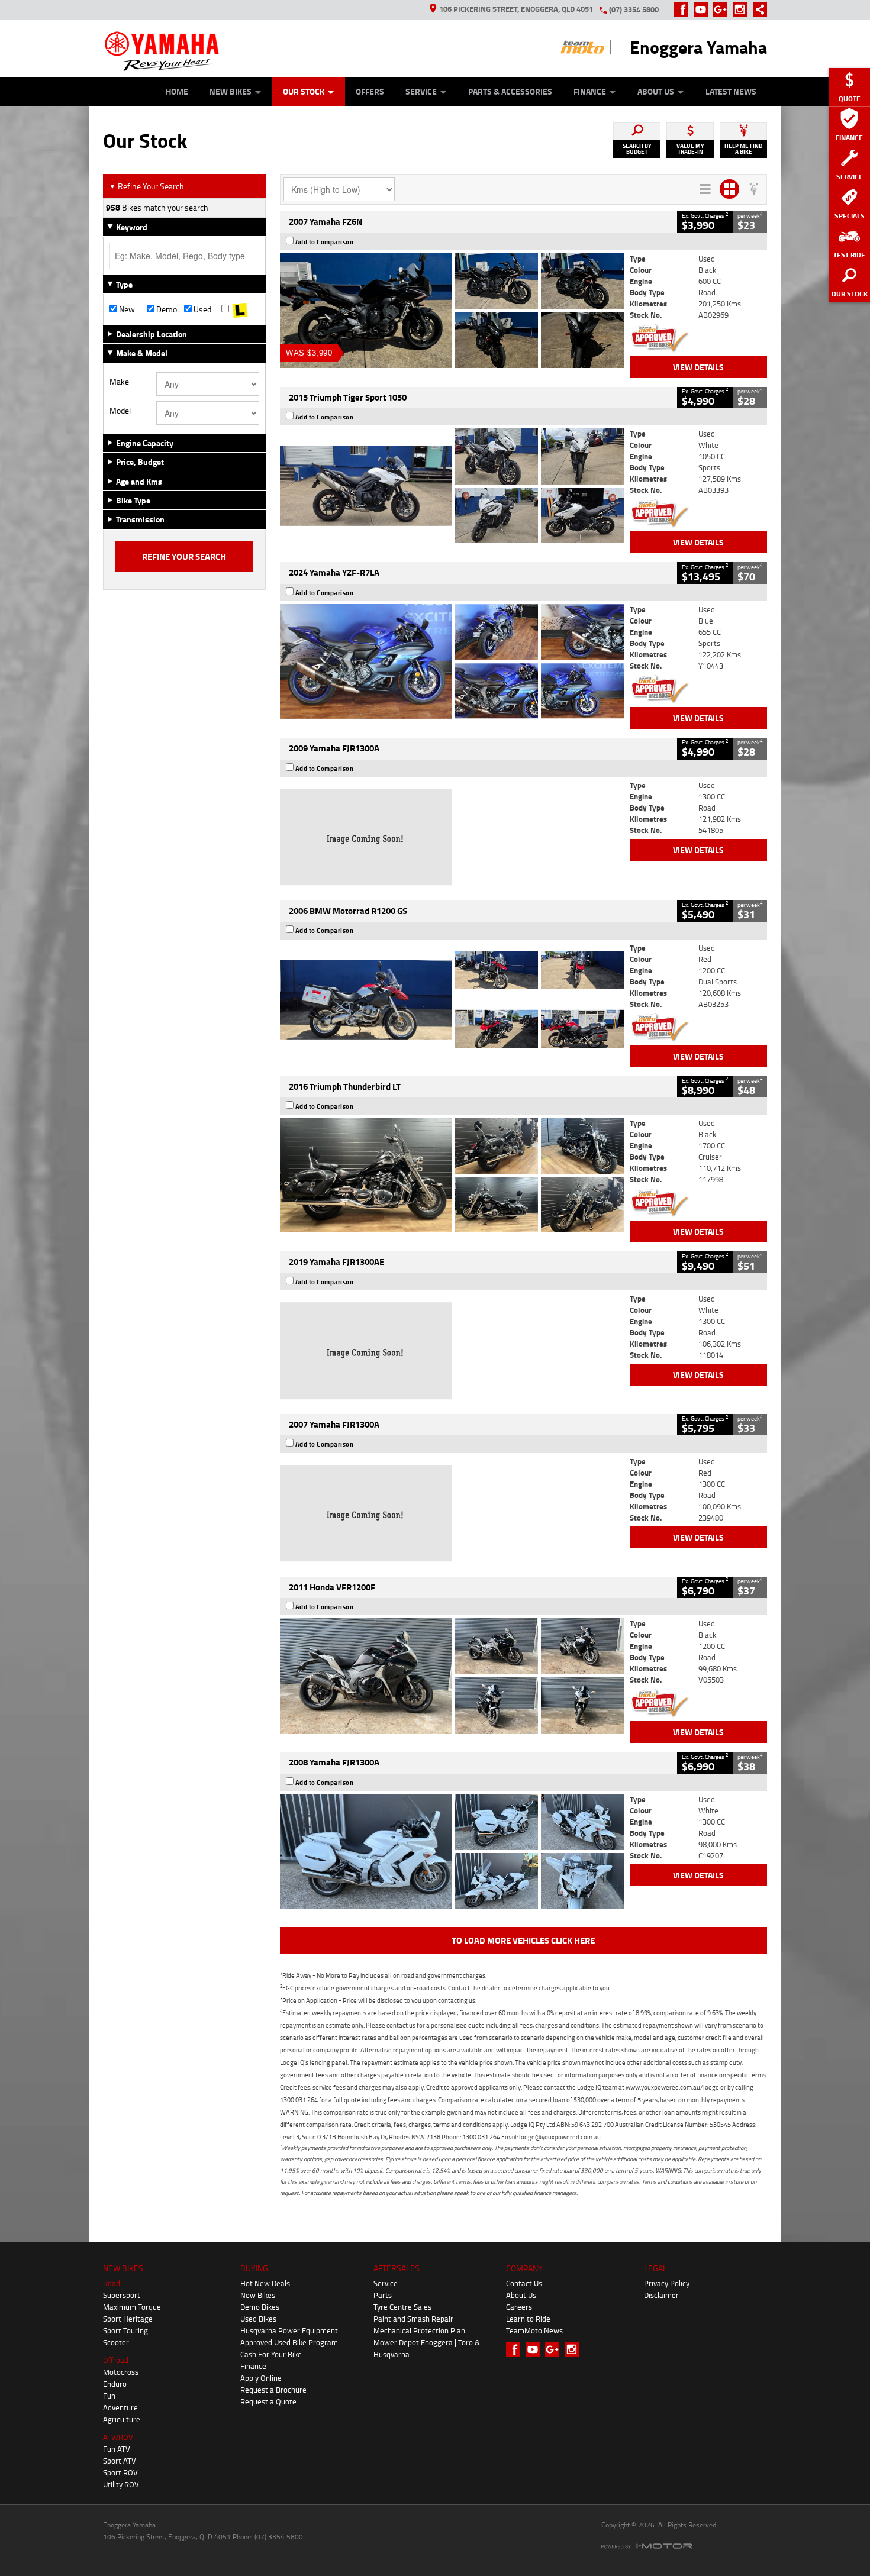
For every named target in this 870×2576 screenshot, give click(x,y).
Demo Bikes (260, 2307)
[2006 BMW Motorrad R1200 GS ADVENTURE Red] (452, 1000)
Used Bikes (258, 2319)
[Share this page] (757, 9)
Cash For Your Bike (271, 2354)
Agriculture (122, 2419)
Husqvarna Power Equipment (289, 2330)
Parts (383, 2295)
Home (177, 91)
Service (421, 91)
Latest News (731, 91)
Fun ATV (117, 2449)
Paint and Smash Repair (413, 2319)
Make (119, 382)
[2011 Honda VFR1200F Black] (452, 1676)
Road (112, 2283)
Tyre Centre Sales (402, 2307)
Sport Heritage (128, 2319)
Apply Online (261, 2378)
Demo (166, 309)
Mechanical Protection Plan (419, 2330)
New (126, 309)
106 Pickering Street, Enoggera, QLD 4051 (516, 9)
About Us (656, 91)
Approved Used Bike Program (289, 2342)
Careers (519, 2307)
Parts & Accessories (510, 91)
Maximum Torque (132, 2307)
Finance (590, 91)
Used (202, 309)
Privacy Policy (667, 2283)
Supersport (122, 2295)
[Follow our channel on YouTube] (703, 9)
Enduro (115, 2384)
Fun (109, 2396)
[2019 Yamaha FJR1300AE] (452, 1351)
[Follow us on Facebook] (684, 9)
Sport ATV (120, 2461)
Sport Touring (125, 2330)
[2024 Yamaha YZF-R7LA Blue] (452, 661)
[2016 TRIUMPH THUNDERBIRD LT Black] (452, 1175)
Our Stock (304, 91)
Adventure (120, 2407)
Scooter (116, 2342)
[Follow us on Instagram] (742, 9)
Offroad (116, 2360)
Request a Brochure (273, 2390)
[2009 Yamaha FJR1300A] (452, 837)
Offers (370, 91)
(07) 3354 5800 (634, 9)
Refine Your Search (146, 186)
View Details (698, 367)
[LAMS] (240, 309)
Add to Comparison (325, 242)
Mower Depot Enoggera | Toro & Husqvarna (427, 2348)
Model (120, 411)
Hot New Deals (265, 2283)
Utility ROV (121, 2484)
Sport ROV (120, 2472)
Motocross (121, 2372)
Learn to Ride (528, 2319)
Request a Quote (268, 2401)
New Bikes (231, 91)
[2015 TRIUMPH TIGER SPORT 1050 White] (452, 486)
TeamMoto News (534, 2330)
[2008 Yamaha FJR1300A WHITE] (452, 1851)
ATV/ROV (118, 2437)
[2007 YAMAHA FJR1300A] (452, 1513)
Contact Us (524, 2283)
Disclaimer (661, 2295)
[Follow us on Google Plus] (723, 9)
